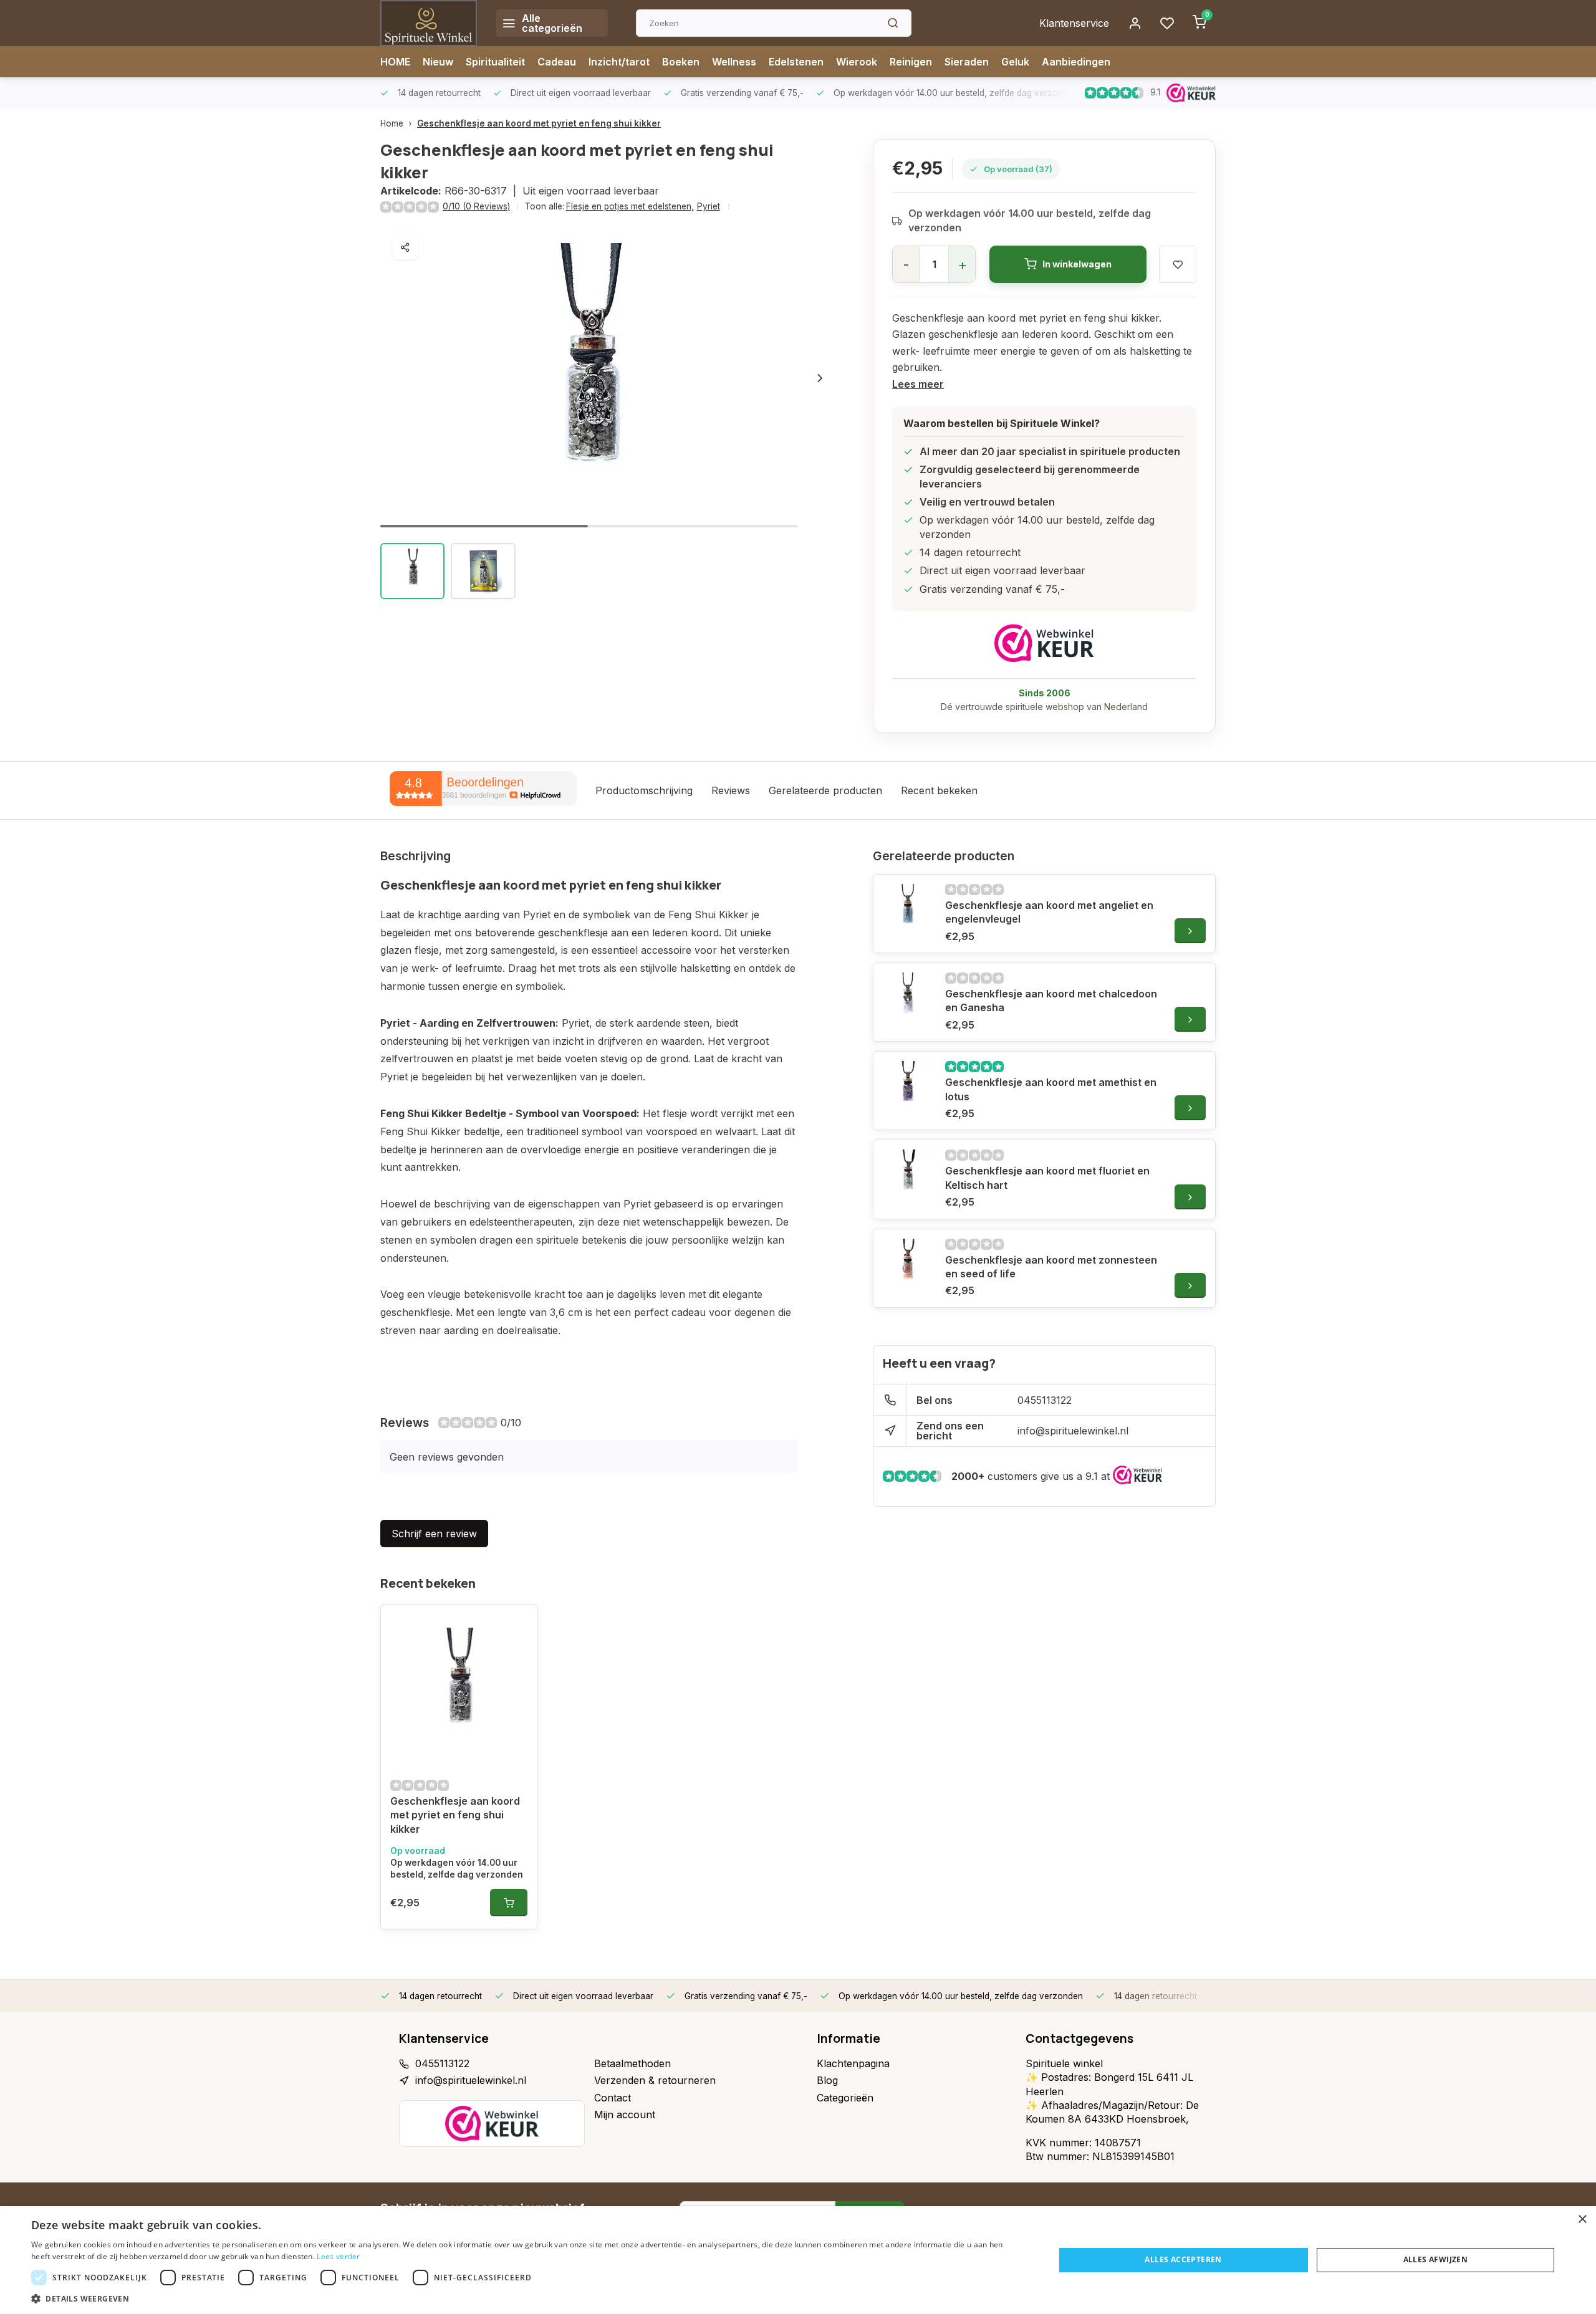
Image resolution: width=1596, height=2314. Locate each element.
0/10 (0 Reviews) (476, 206)
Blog (827, 2080)
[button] (820, 378)
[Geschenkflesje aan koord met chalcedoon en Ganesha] (908, 997)
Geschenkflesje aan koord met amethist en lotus (1051, 1089)
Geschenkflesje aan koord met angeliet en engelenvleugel (1049, 912)
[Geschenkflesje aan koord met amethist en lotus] (908, 1086)
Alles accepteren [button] (1183, 2259)
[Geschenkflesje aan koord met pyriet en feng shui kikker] (459, 1686)
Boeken (681, 62)
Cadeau (557, 62)
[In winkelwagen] (509, 1903)
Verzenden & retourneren (655, 2080)
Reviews (731, 790)
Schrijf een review (434, 1534)
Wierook (857, 62)
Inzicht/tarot (619, 62)
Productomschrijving (644, 790)
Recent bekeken (939, 790)
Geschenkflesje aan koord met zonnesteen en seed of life (1051, 1267)
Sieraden (967, 62)
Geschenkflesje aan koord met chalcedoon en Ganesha (1051, 1001)
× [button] (1582, 2220)
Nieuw (438, 62)
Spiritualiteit (495, 62)
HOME (395, 62)
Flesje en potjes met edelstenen (630, 206)
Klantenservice (1074, 23)
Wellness (734, 62)
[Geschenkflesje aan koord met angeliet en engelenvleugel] (908, 909)
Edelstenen (796, 62)
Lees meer (918, 384)
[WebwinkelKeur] (1044, 643)
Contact (613, 2098)
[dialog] (798, 2260)
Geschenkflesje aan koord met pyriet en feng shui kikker (539, 123)
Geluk (1015, 62)
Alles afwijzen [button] (1436, 2259)
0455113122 (1045, 1400)
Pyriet (709, 206)
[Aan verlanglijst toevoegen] (518, 1624)
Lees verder (338, 2256)
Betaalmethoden (632, 2063)
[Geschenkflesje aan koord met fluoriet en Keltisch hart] (908, 1174)
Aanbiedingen (1076, 62)
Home (392, 123)
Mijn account (625, 2115)
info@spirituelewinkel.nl (1073, 1431)
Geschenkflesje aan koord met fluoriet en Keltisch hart (1047, 1178)
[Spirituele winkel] (429, 23)
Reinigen (911, 62)
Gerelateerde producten (825, 790)
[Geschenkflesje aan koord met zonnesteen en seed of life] (908, 1264)
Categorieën (845, 2098)
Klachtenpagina (853, 2063)
